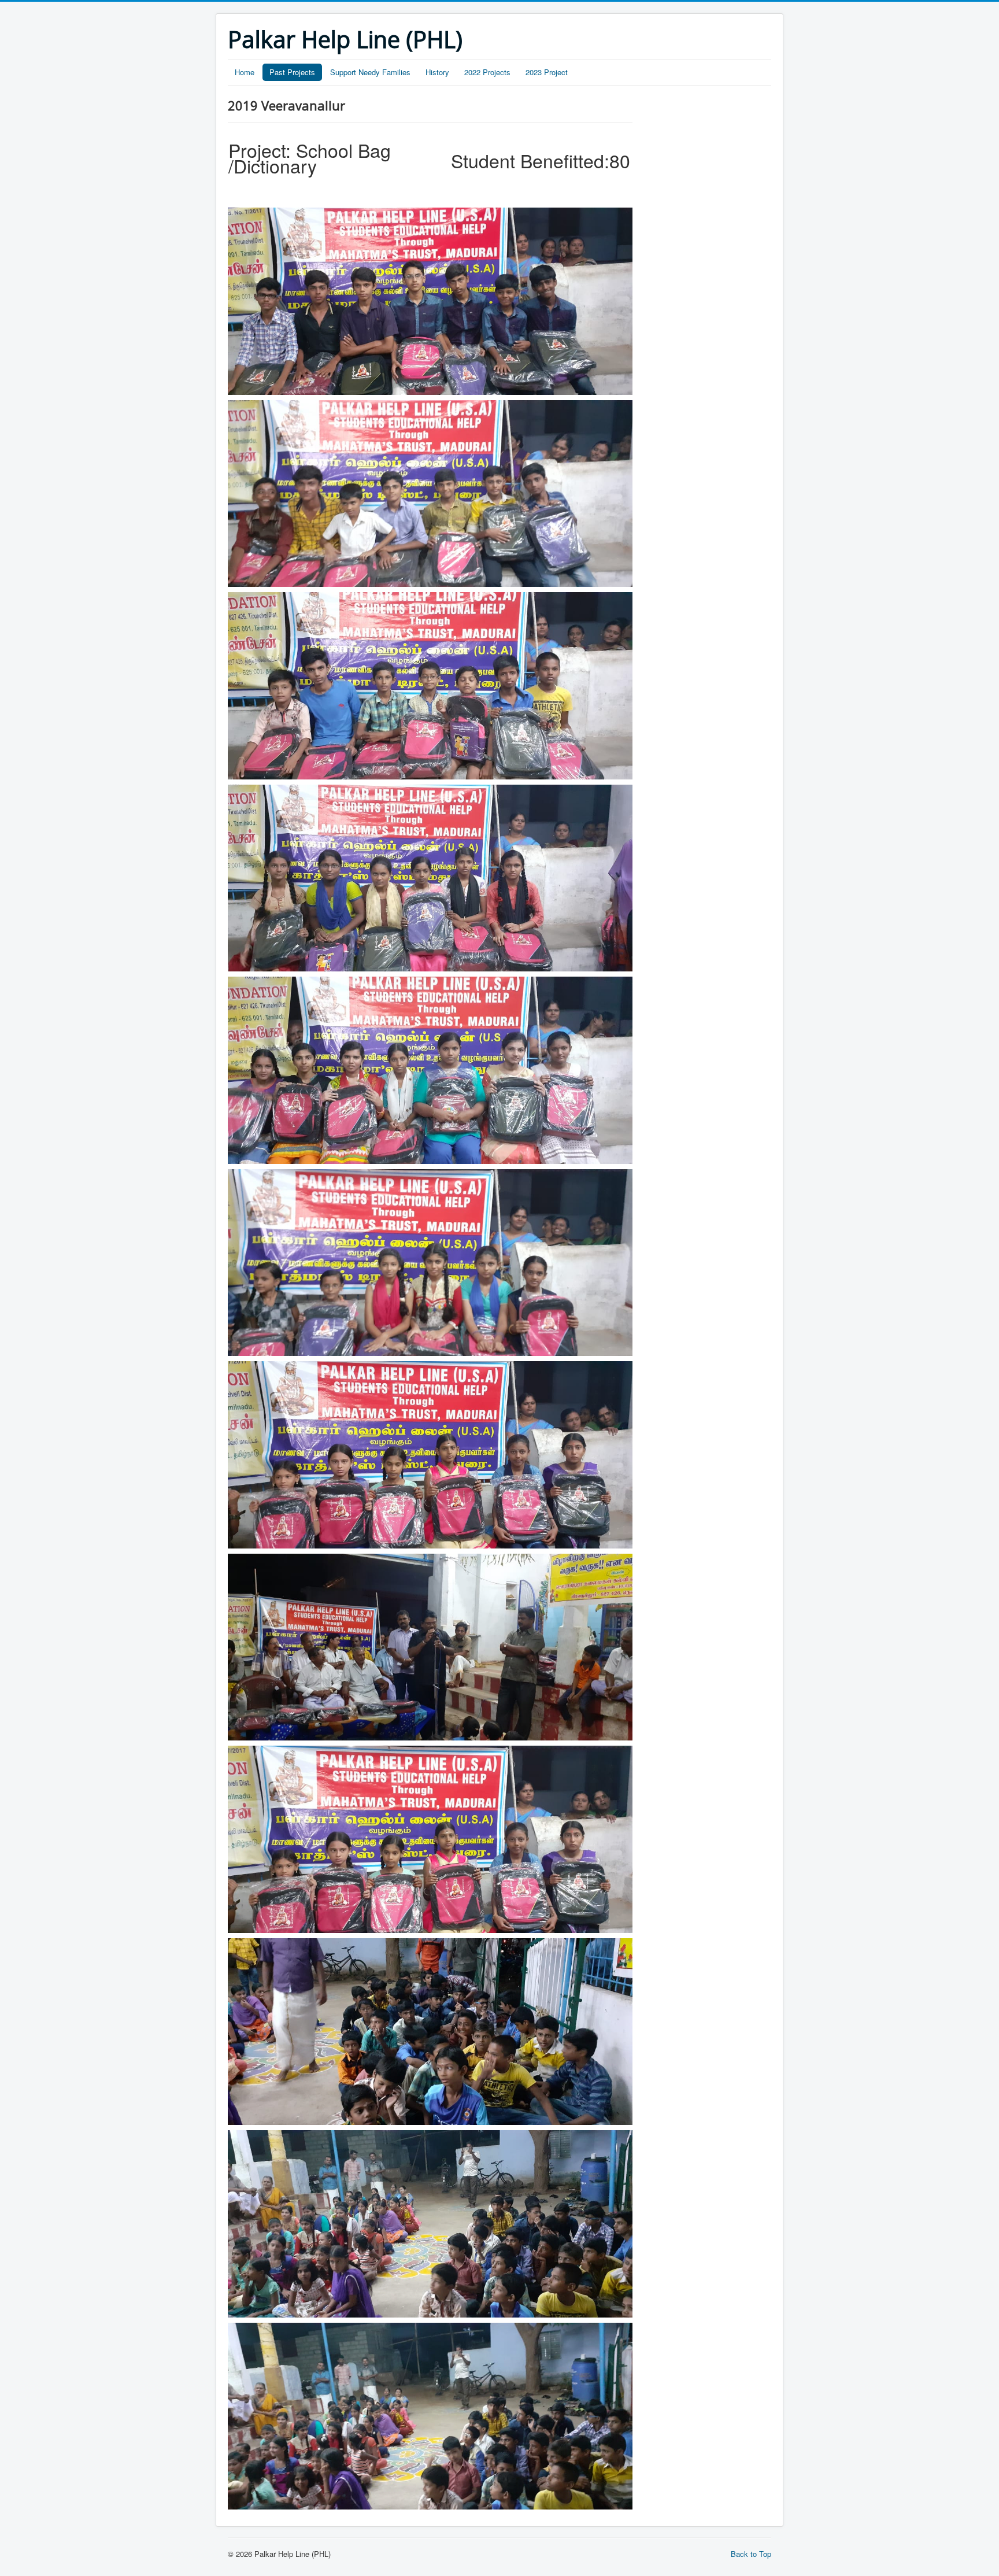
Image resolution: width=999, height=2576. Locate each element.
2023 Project (547, 72)
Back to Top (751, 2554)
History (437, 72)
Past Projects (292, 72)
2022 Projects (487, 72)
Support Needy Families (370, 72)
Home (245, 72)
